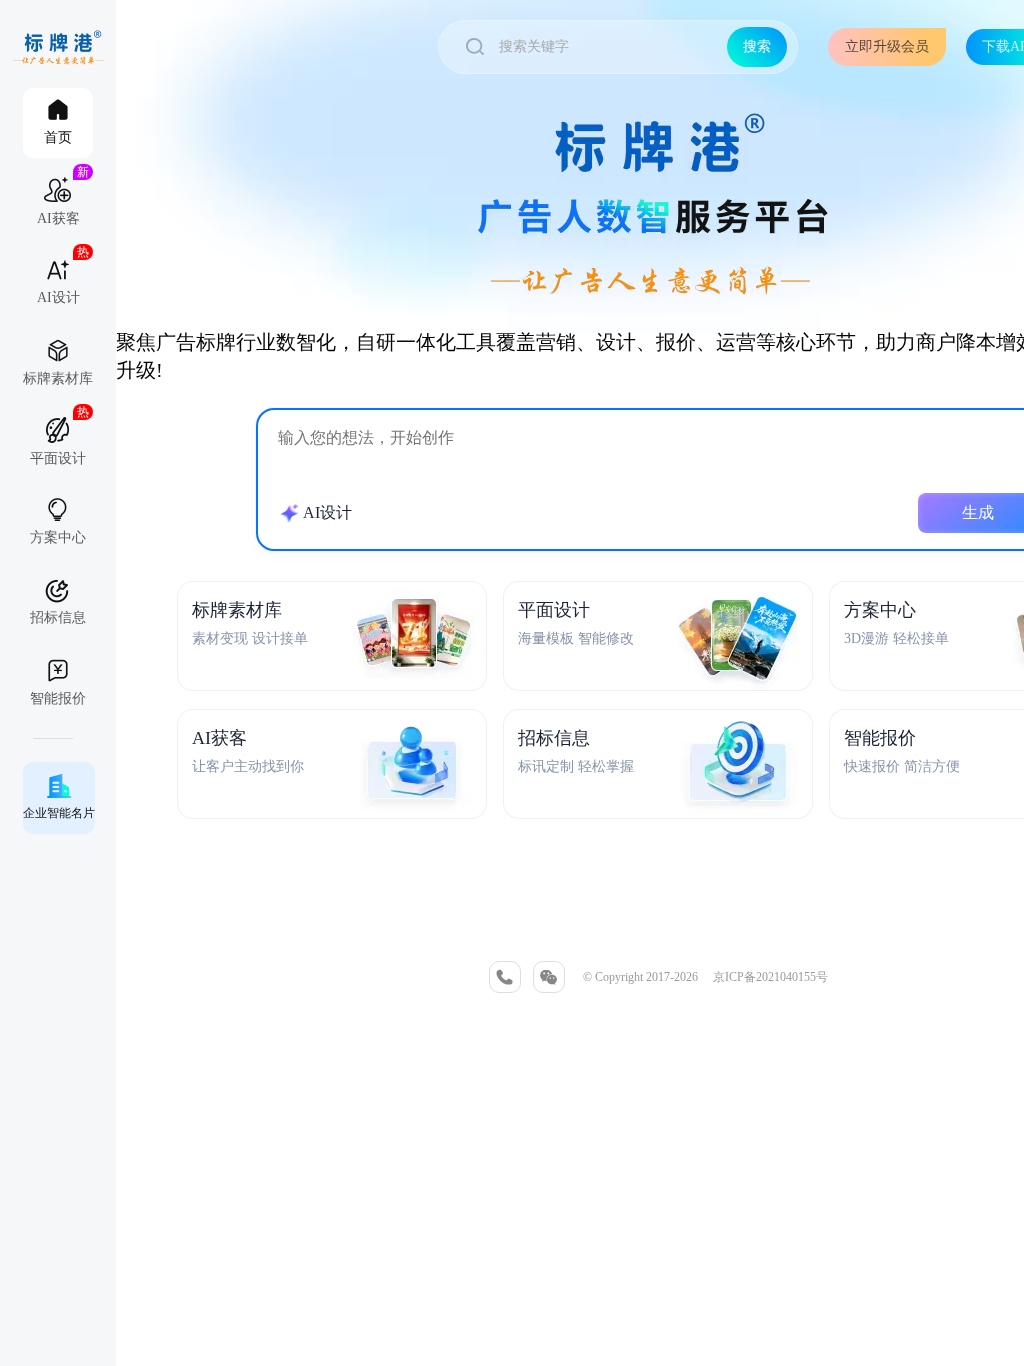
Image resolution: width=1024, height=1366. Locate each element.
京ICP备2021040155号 (770, 977)
